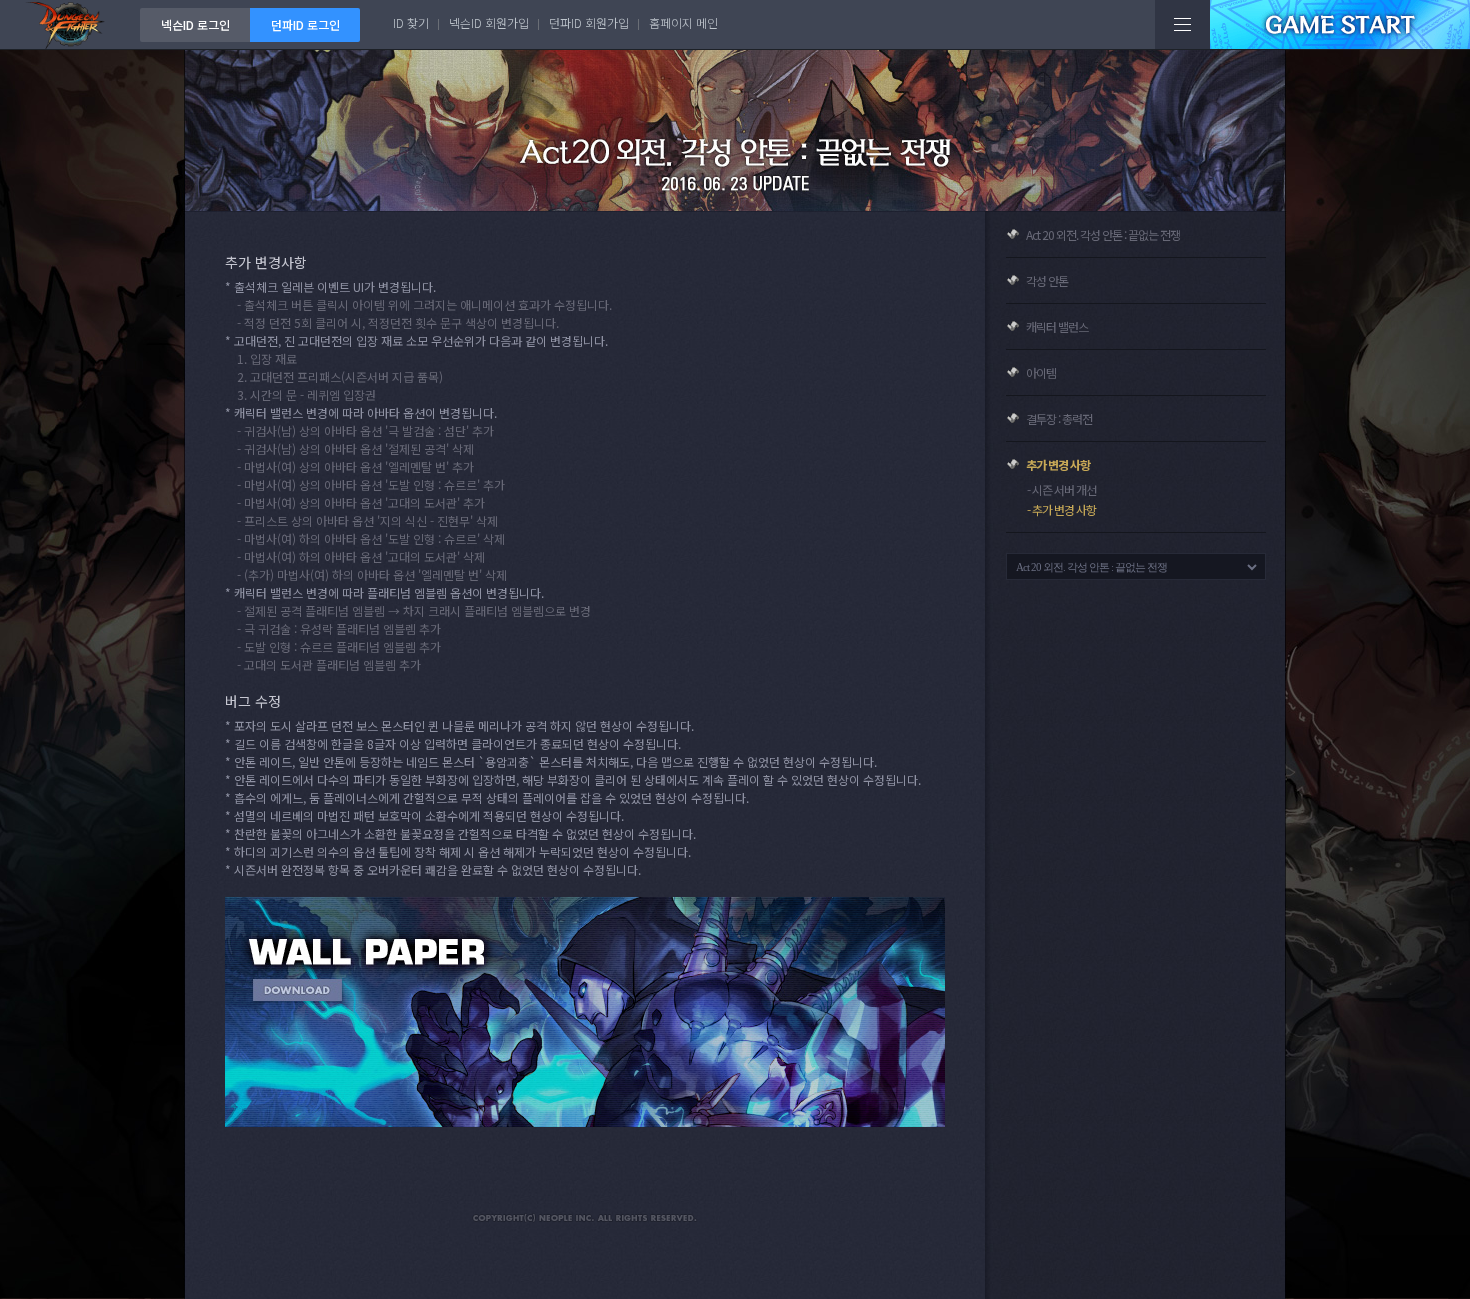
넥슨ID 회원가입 (489, 22)
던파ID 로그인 (305, 24)
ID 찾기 (411, 22)
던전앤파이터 (70, 24)
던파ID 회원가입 (589, 22)
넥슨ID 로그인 (195, 24)
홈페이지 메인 (683, 22)
